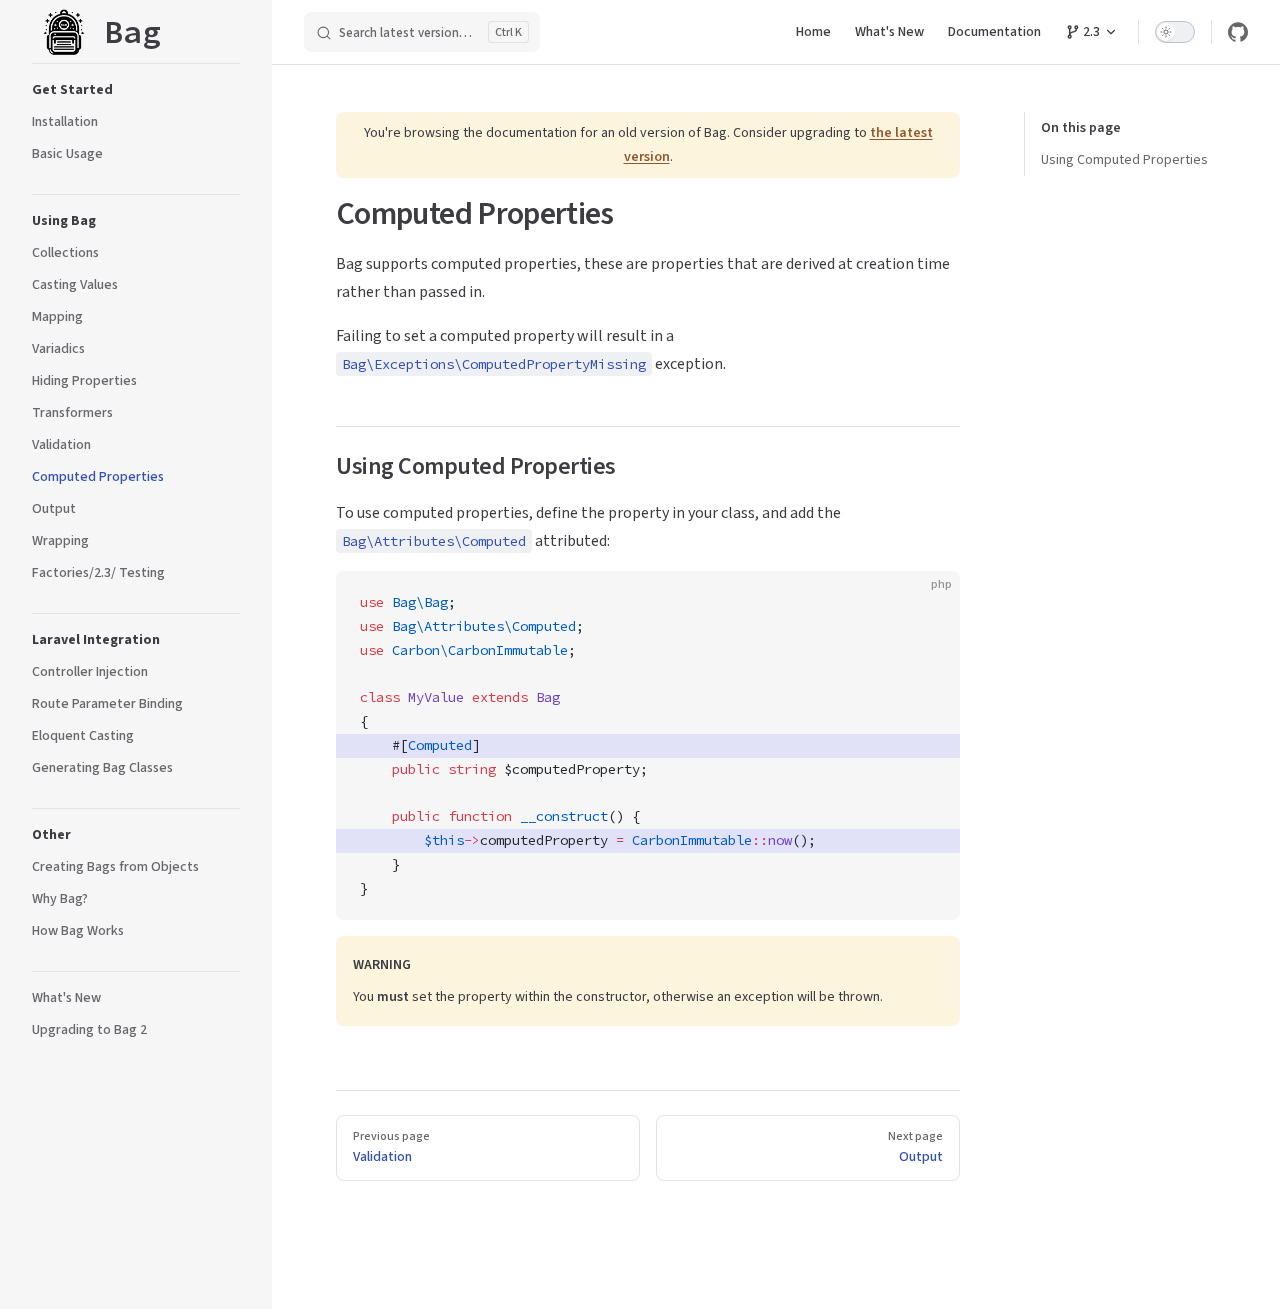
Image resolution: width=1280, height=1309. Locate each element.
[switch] (1175, 32)
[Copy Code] (928, 603)
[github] (1238, 32)
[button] (136, 90)
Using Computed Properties (1124, 160)
